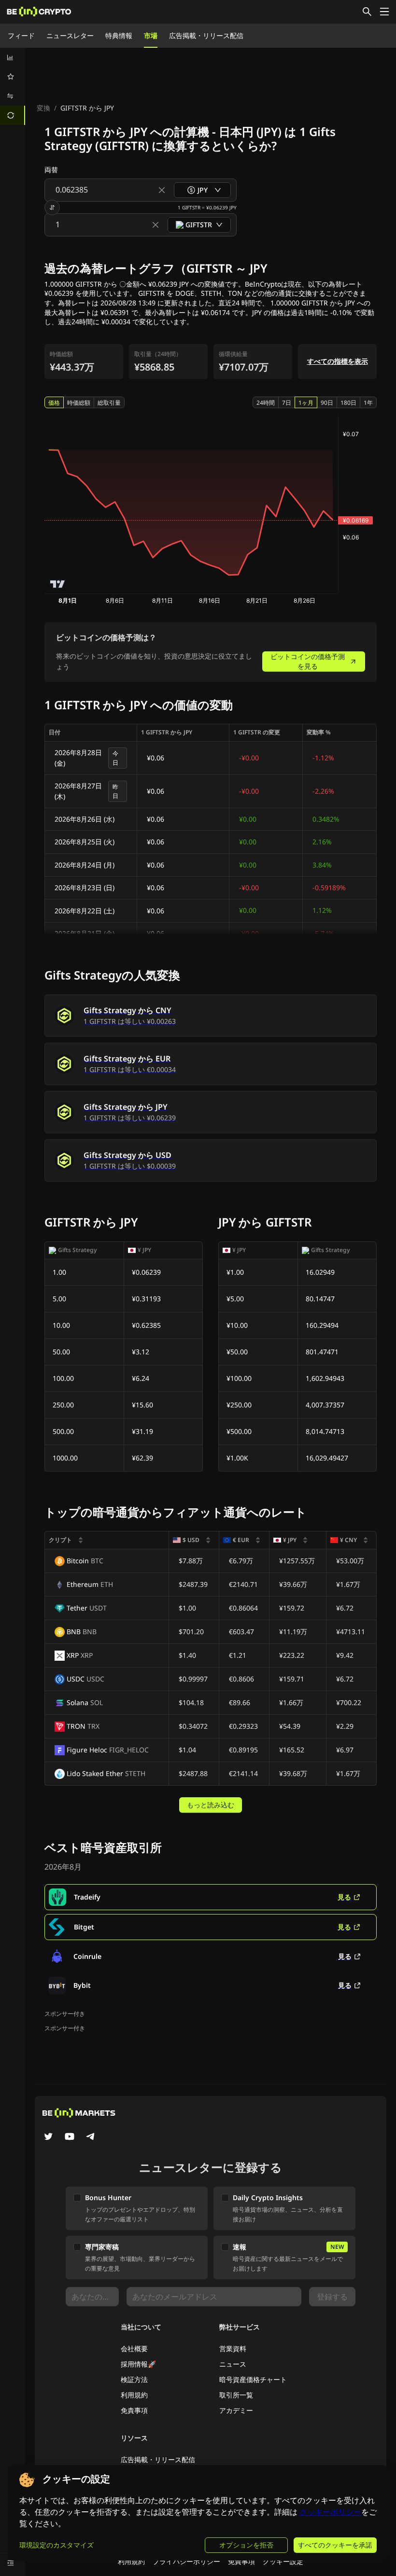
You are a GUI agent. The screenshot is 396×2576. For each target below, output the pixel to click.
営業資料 (233, 2349)
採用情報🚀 (138, 2364)
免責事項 (134, 2410)
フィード (21, 35)
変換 (43, 108)
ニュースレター (70, 35)
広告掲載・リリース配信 (206, 35)
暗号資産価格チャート (253, 2379)
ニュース (233, 2364)
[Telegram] (91, 2137)
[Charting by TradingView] (58, 584)
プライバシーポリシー (186, 2561)
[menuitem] (13, 57)
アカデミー (236, 2410)
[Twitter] (48, 2137)
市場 (151, 35)
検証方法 (134, 2379)
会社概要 (134, 2349)
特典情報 (119, 35)
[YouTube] (70, 2137)
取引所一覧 (236, 2395)
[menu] (13, 86)
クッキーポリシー (330, 2512)
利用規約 (134, 2395)
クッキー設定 (283, 2561)
